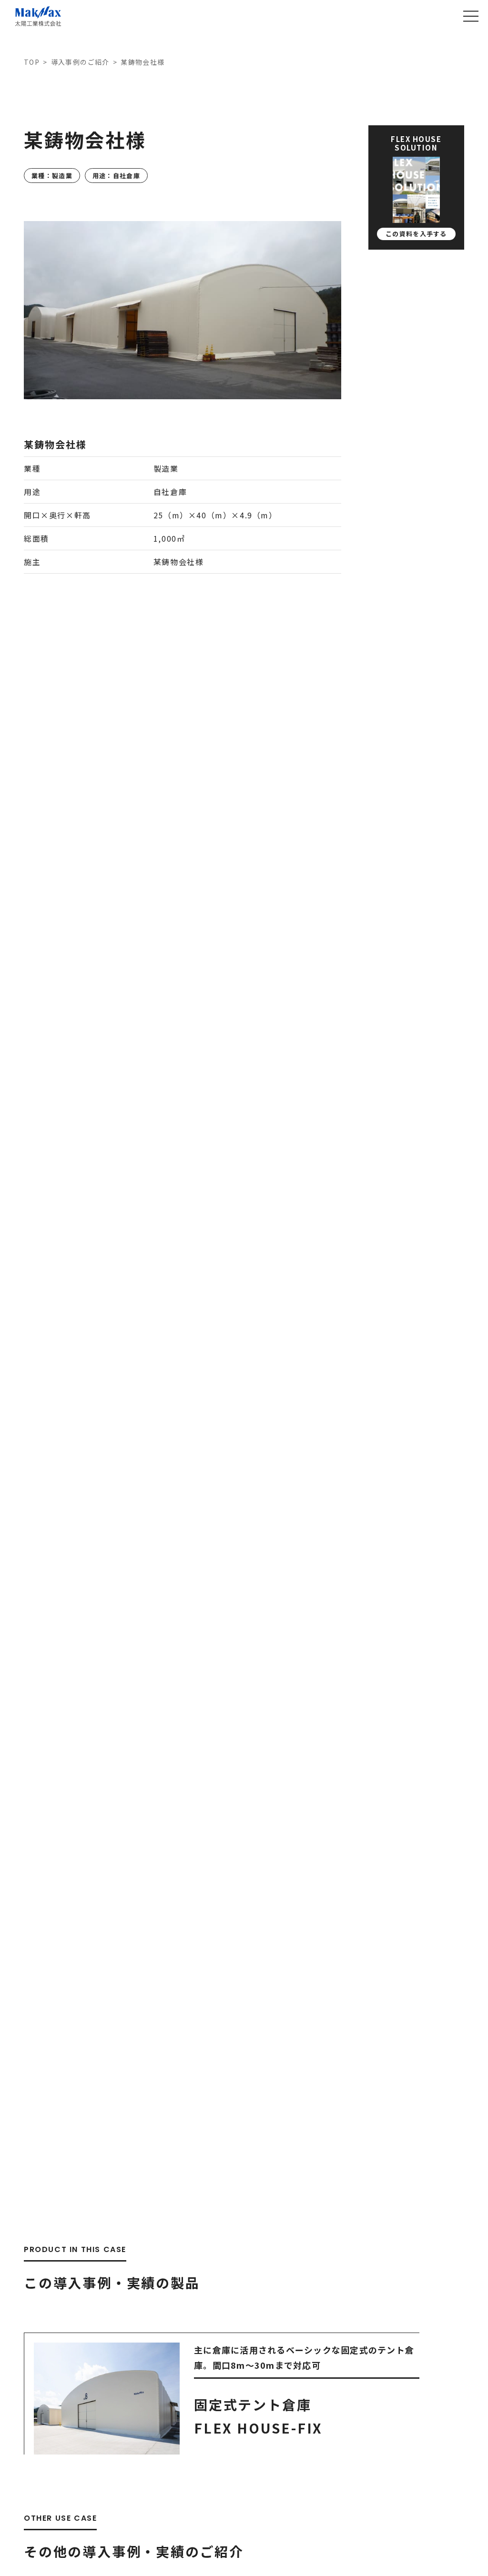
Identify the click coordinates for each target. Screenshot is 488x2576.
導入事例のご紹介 (80, 62)
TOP (32, 62)
